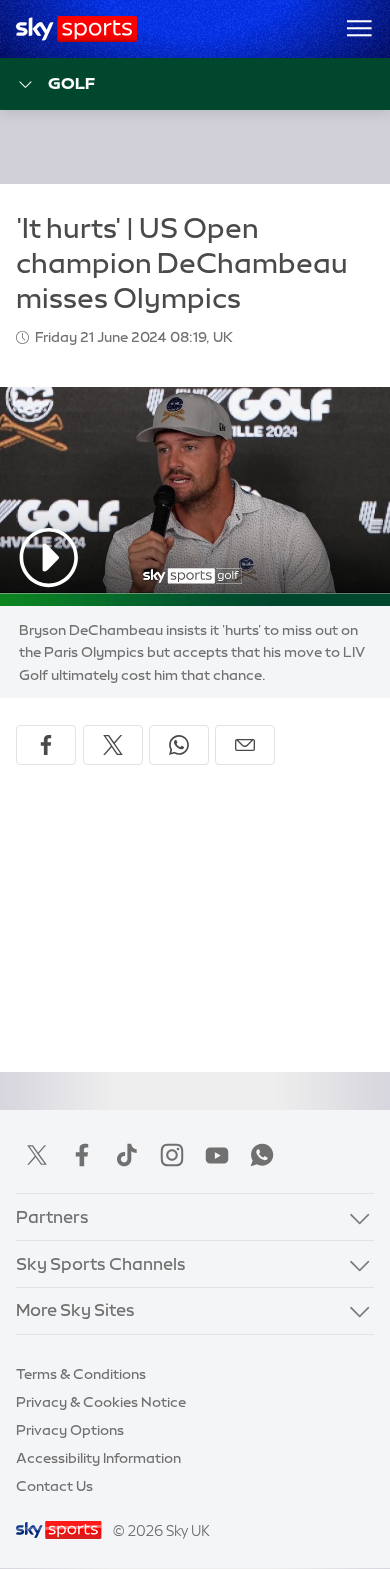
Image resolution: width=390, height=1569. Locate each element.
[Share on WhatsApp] (179, 745)
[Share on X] (113, 745)
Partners (52, 1217)
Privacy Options (70, 1430)
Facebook (82, 1155)
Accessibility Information (98, 1458)
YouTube (217, 1155)
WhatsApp (262, 1155)
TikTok (127, 1155)
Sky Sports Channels (101, 1264)
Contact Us (54, 1486)
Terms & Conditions (81, 1374)
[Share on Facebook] (46, 745)
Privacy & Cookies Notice (101, 1402)
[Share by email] (245, 745)
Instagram (172, 1155)
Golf (71, 83)
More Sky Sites (75, 1310)
